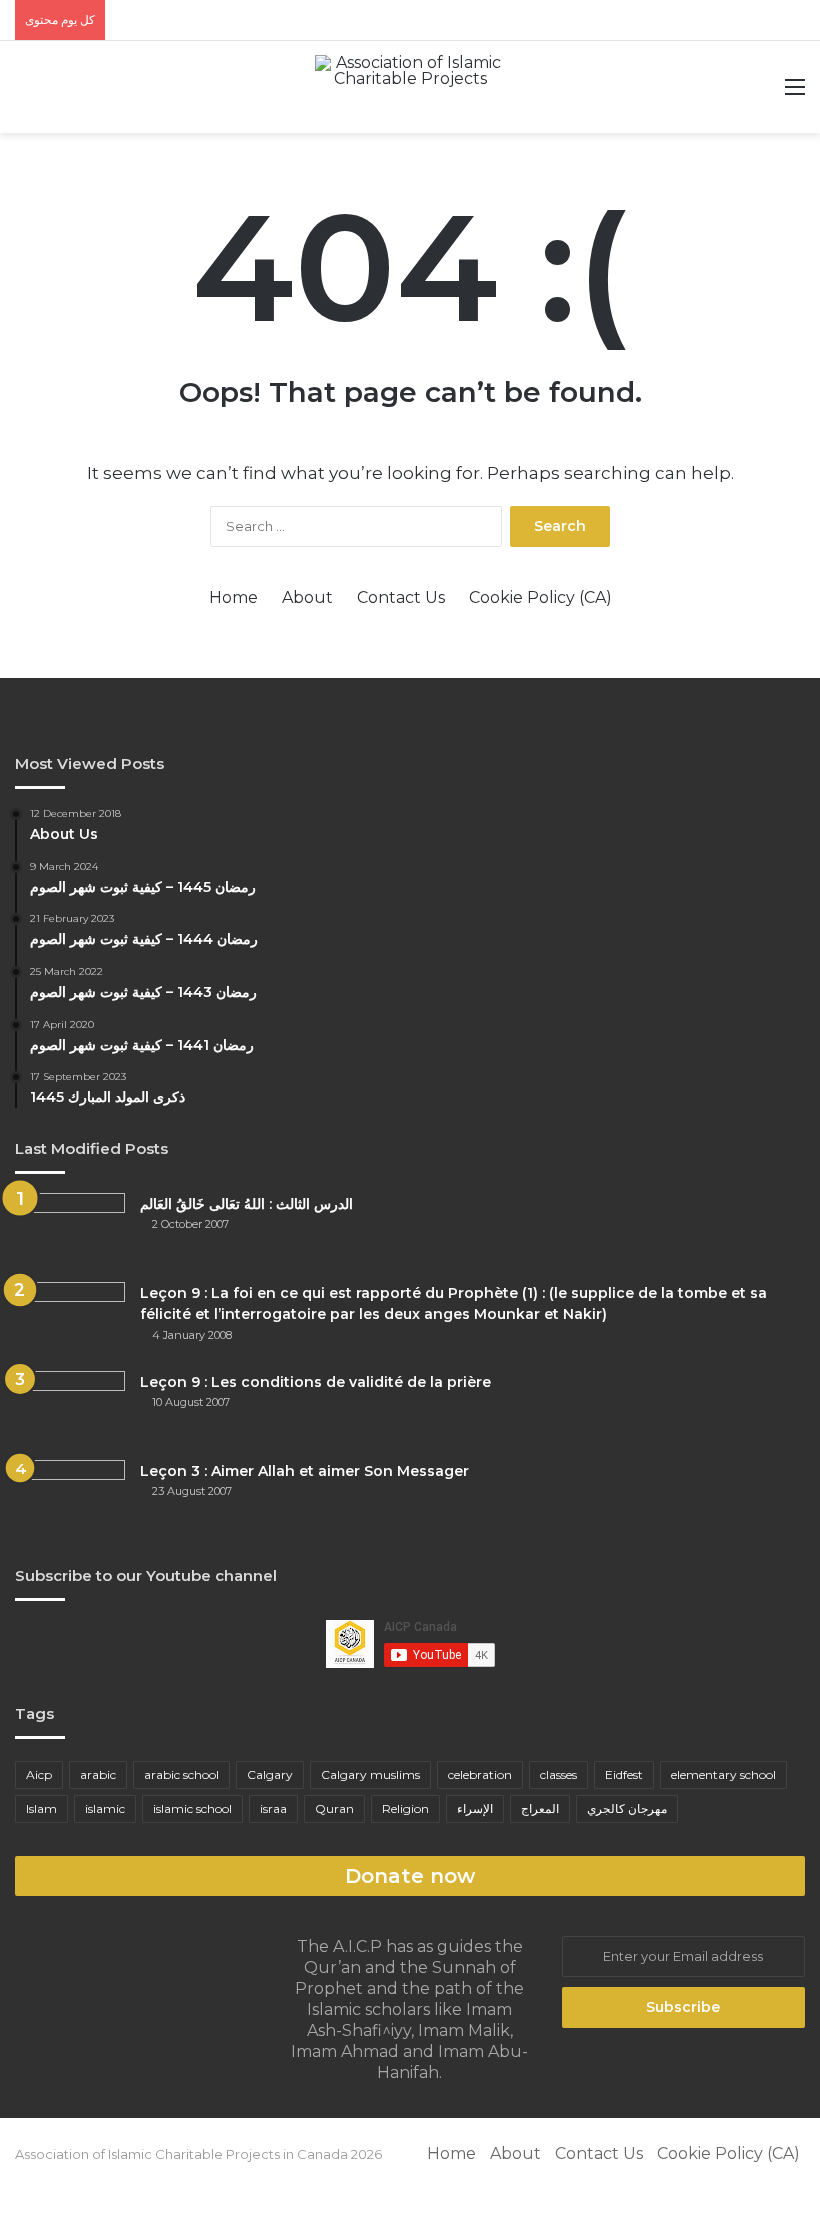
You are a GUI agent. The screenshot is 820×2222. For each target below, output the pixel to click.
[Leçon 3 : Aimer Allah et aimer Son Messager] (70, 1497)
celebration (480, 1774)
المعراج (540, 1808)
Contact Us (401, 597)
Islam (41, 1808)
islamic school (192, 1808)
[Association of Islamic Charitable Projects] (410, 87)
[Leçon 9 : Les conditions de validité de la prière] (70, 1408)
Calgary (270, 1774)
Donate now (410, 1876)
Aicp (39, 1774)
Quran (334, 1808)
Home (233, 597)
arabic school (181, 1774)
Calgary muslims (370, 1774)
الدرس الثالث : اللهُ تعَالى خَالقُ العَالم (246, 1204)
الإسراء (475, 1808)
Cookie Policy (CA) (540, 597)
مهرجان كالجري (627, 1808)
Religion (405, 1808)
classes (558, 1774)
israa (273, 1808)
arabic (98, 1774)
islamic (105, 1808)
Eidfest (624, 1774)
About (307, 597)
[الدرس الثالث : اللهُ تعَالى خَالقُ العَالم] (70, 1230)
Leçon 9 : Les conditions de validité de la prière (315, 1382)
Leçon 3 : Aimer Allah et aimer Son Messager (304, 1471)
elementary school (723, 1774)
